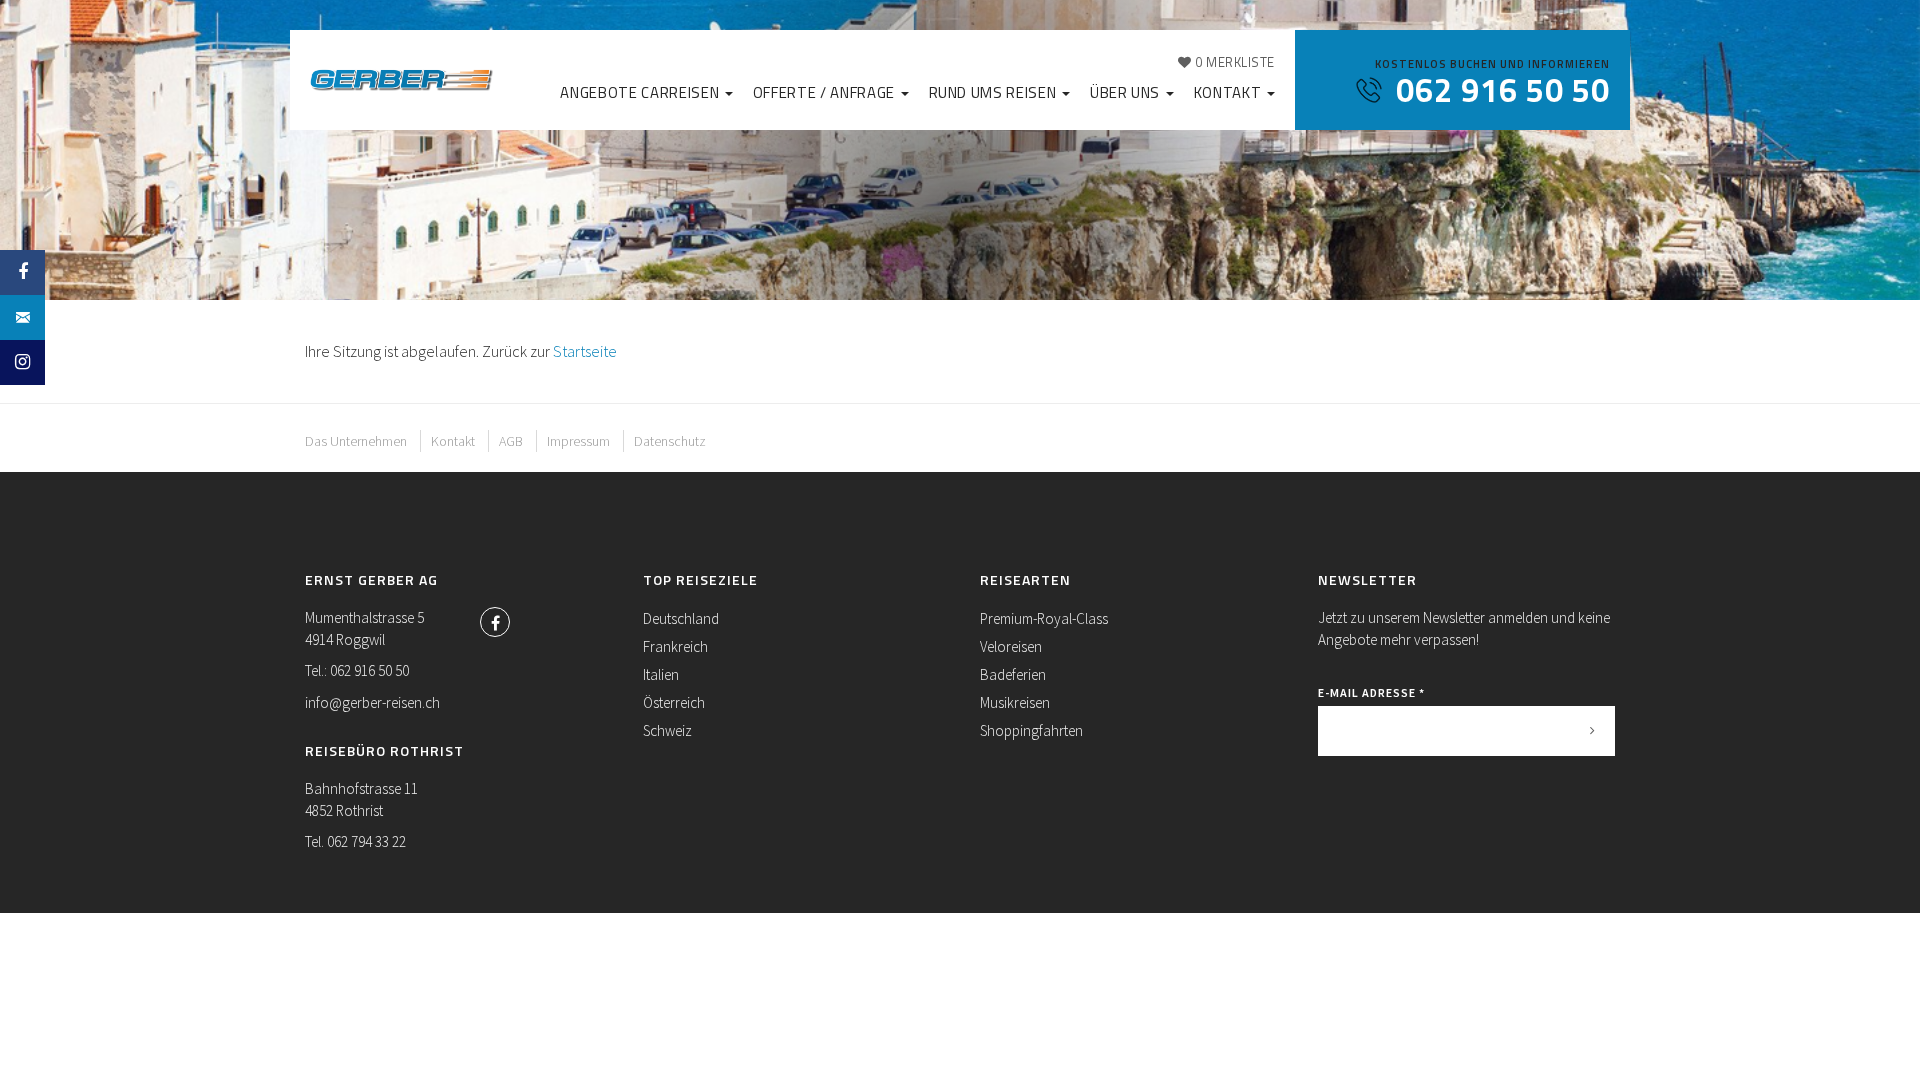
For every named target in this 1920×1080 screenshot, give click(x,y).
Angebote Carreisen (641, 93)
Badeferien (1013, 674)
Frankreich (675, 646)
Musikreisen (1015, 702)
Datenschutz (670, 441)
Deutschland (681, 618)
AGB (511, 441)
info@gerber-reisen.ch (372, 702)
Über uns (1127, 93)
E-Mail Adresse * (1371, 692)
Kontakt (1229, 93)
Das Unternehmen (356, 441)
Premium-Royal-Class (1044, 618)
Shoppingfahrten (1031, 730)
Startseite (585, 351)
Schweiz (667, 730)
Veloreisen (1011, 646)
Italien (661, 674)
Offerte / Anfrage (826, 93)
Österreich (674, 702)
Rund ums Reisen (994, 93)
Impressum (578, 441)
